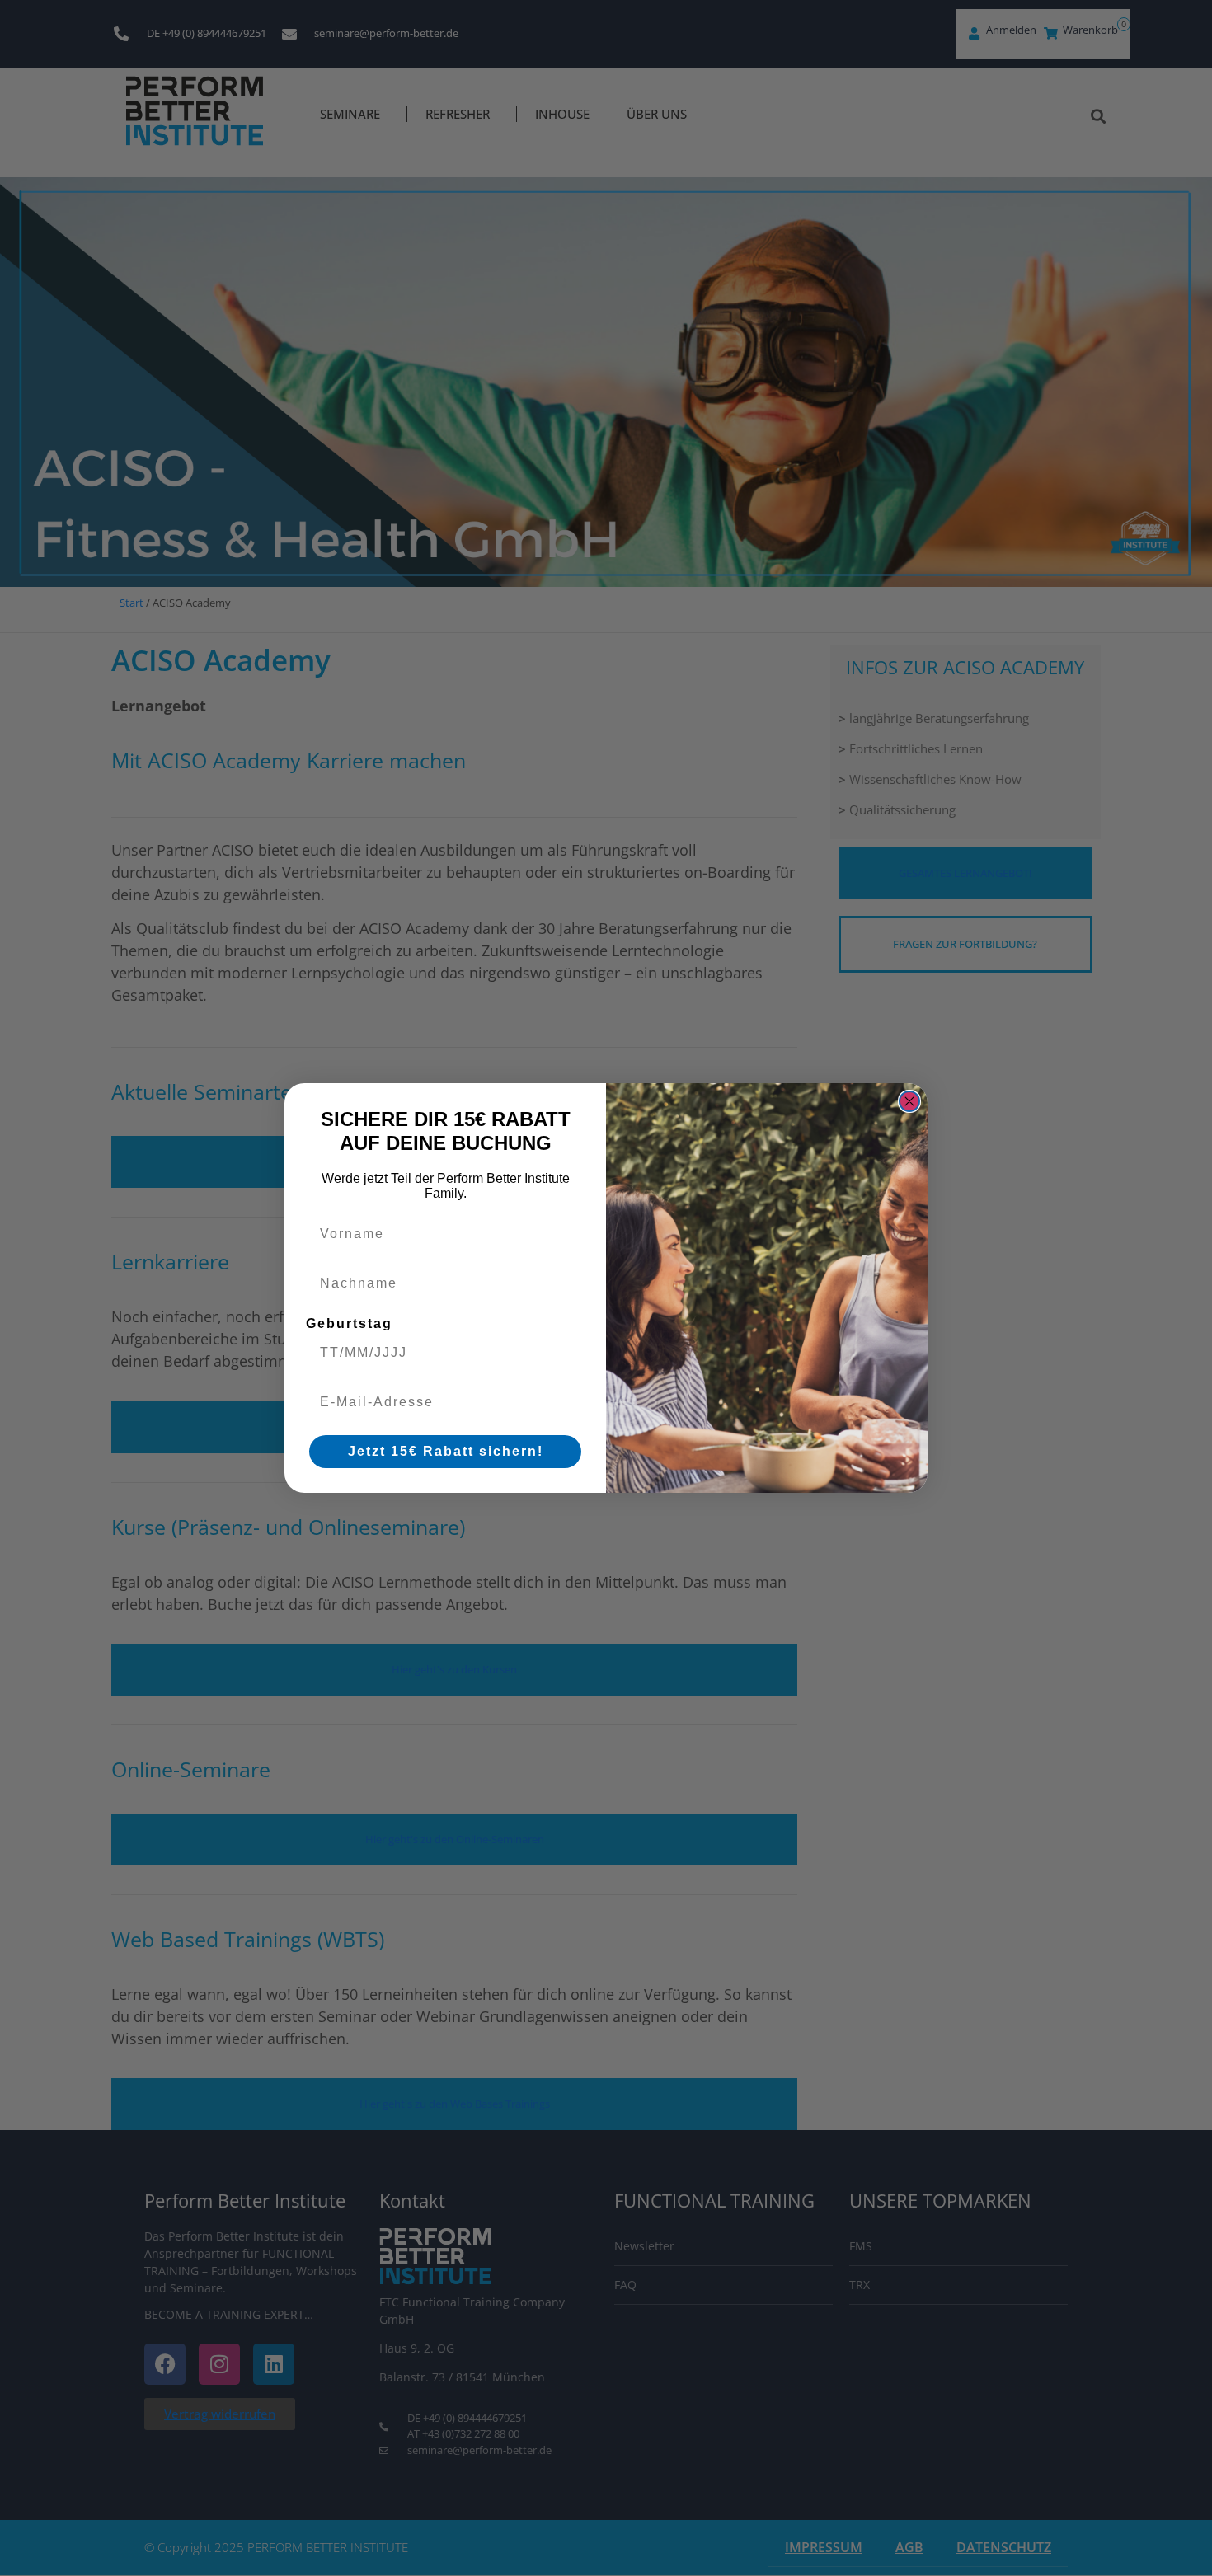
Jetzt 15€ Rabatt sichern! (446, 1451)
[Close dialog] (909, 1101)
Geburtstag (349, 1323)
